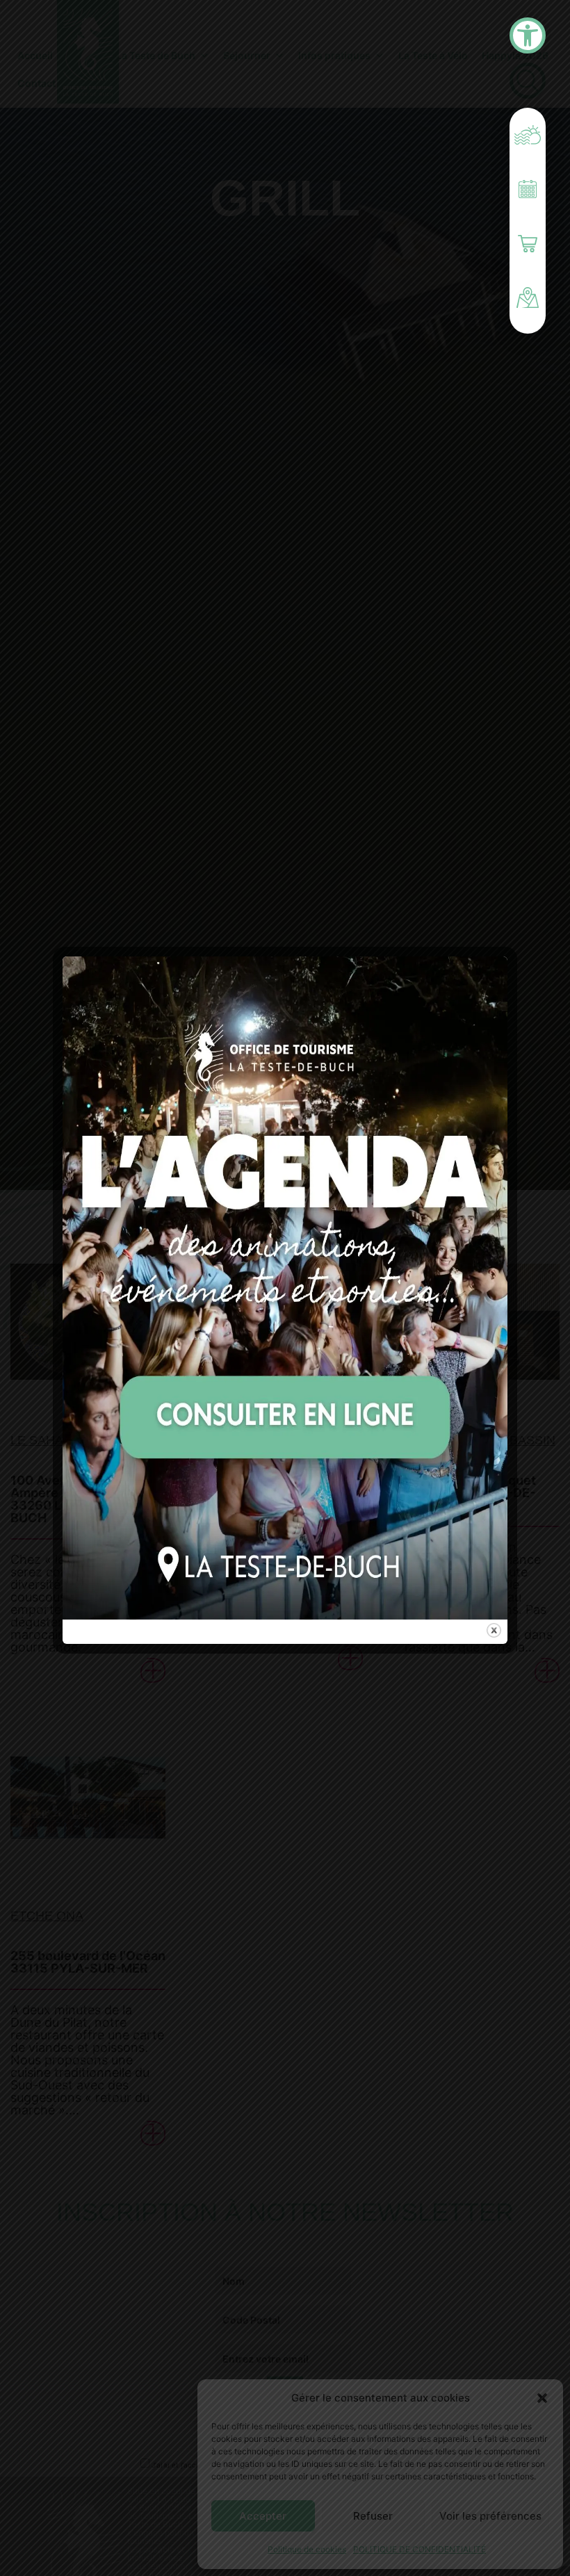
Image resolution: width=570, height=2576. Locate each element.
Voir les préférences (490, 2516)
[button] (542, 2398)
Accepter (263, 2516)
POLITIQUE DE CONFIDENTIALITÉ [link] (420, 2549)
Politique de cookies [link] (307, 2549)
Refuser (373, 2516)
